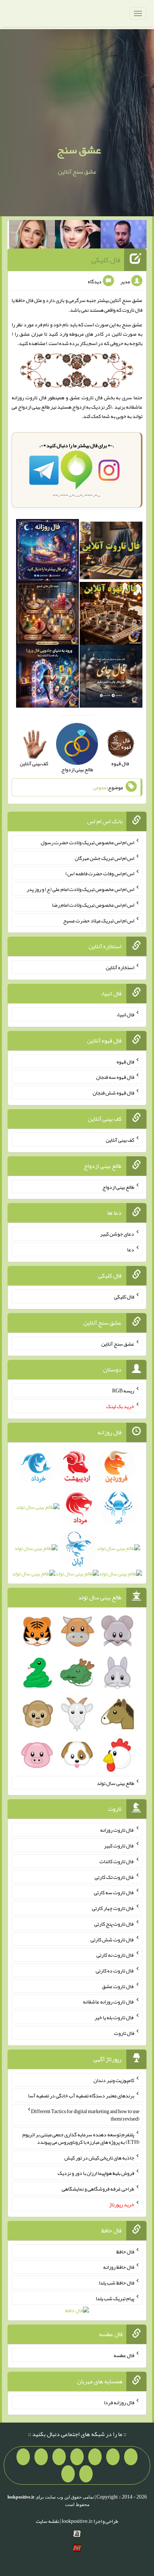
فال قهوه (125, 1061)
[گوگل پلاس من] (23, 2457)
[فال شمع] (47, 615)
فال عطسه (124, 2355)
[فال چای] (111, 678)
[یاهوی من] (131, 2457)
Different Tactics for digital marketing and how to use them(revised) (85, 2115)
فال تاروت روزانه (117, 1830)
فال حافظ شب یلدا (116, 2283)
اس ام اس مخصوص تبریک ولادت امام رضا (93, 905)
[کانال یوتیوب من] (86, 2474)
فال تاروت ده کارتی (115, 1971)
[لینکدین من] (68, 2474)
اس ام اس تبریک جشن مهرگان (104, 858)
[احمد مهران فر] (124, 236)
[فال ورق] (47, 678)
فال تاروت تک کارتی (114, 1877)
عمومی (100, 787)
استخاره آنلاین (120, 967)
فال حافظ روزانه (119, 2267)
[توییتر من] (41, 2457)
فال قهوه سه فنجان (115, 1077)
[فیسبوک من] (95, 2457)
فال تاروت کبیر (119, 1846)
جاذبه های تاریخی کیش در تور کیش (99, 2157)
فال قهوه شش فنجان (113, 1093)
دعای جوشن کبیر (117, 1234)
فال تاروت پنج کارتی (114, 1924)
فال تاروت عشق (86, 397)
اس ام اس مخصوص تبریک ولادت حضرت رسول (87, 842)
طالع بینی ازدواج (118, 1187)
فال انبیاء (125, 1014)
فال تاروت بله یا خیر (114, 2017)
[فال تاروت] (111, 552)
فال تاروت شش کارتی (112, 1939)
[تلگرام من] (113, 2457)
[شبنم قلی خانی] (32, 236)
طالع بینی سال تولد (115, 1783)
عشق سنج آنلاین (118, 1343)
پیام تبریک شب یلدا (115, 2298)
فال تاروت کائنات (117, 1861)
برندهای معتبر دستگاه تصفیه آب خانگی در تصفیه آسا (81, 2096)
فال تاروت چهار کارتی (113, 1908)
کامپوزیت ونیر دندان (114, 2080)
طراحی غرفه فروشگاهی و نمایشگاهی (98, 2189)
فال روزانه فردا (119, 2402)
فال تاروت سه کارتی (114, 1892)
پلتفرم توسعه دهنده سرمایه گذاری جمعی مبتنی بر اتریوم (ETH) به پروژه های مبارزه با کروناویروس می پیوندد (81, 2138)
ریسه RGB (123, 1391)
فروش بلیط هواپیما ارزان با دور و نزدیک (96, 2173)
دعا (131, 1249)
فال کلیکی (106, 260)
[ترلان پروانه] (78, 236)
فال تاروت (132, 310)
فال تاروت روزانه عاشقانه (109, 2002)
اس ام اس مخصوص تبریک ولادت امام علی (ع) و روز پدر (80, 889)
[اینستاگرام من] (77, 2457)
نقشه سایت (47, 2521)
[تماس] (59, 2457)
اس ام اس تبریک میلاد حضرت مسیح (99, 920)
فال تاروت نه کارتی (115, 1955)
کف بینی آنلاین (120, 1140)
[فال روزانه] (47, 552)
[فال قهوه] (111, 615)
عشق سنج (79, 150)
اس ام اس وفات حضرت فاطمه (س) (100, 873)
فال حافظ (24, 300)
